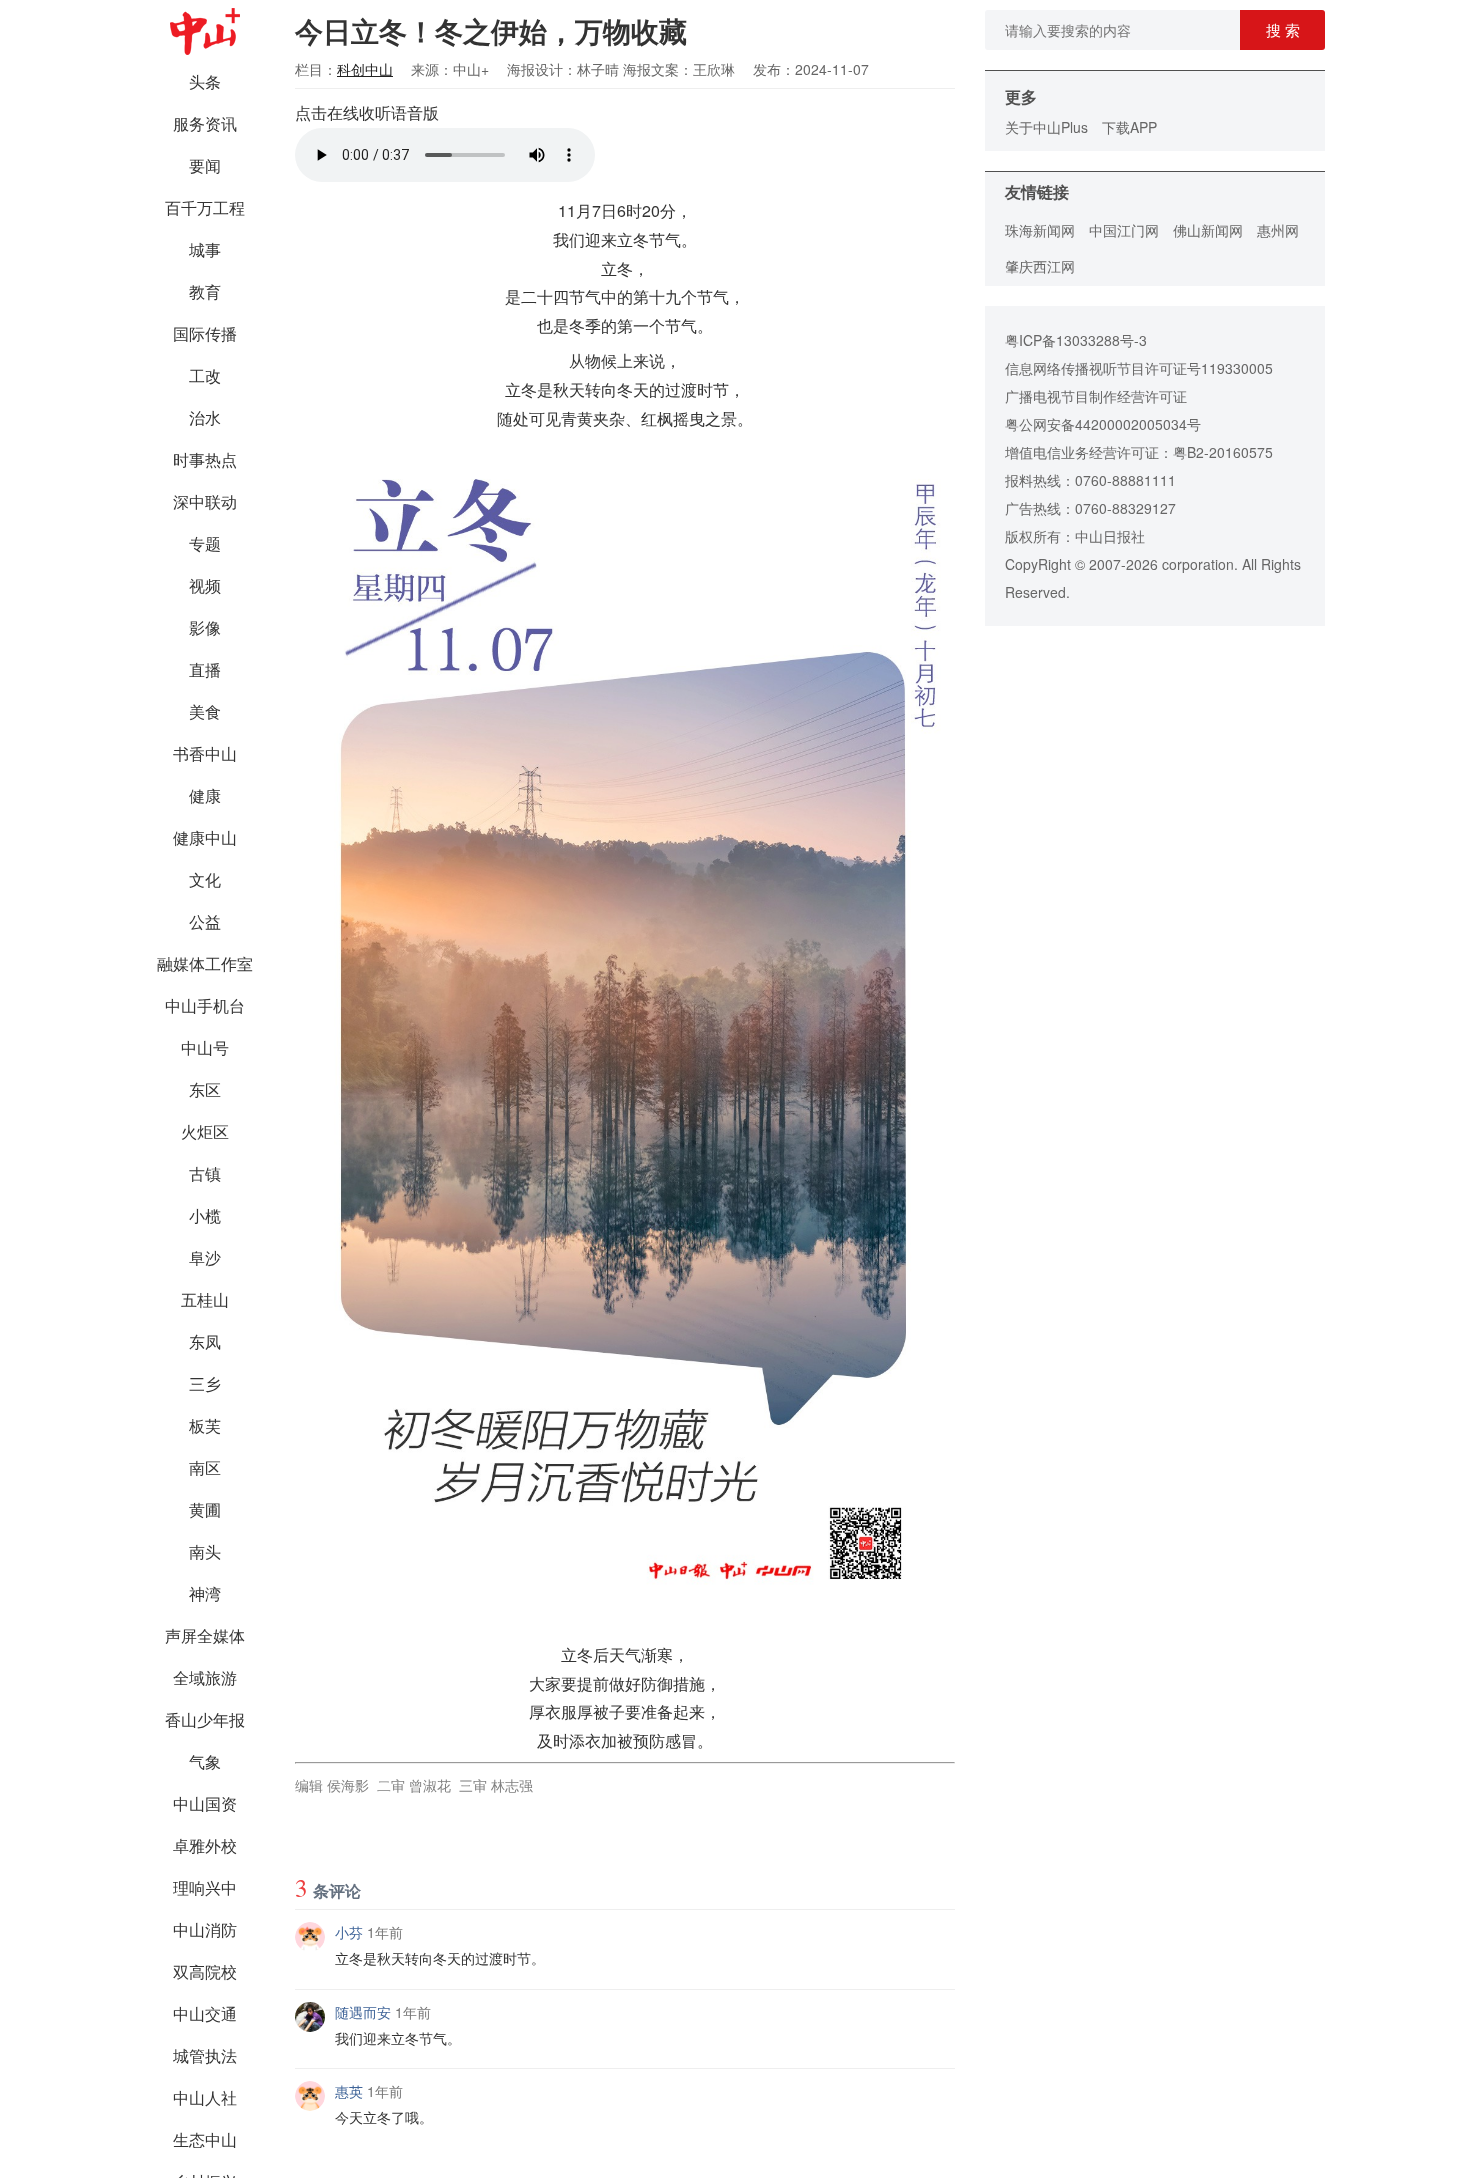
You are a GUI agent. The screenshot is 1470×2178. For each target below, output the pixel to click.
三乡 (205, 1383)
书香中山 (205, 753)
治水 (205, 417)
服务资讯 (205, 123)
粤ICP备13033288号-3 (1076, 340)
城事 (205, 249)
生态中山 (205, 2139)
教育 (205, 291)
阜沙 (205, 1257)
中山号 (205, 1047)
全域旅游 (205, 1677)
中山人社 (205, 2097)
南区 (205, 1467)
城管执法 (205, 2055)
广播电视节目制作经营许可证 (1096, 396)
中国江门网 (1124, 230)
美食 (205, 711)
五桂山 (205, 1299)
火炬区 (205, 1131)
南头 (205, 1551)
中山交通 (205, 2013)
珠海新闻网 (1040, 230)
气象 (205, 1761)
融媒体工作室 (205, 963)
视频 (205, 585)
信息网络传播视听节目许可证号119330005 (1139, 368)
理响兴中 (205, 1887)
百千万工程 (205, 207)
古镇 (205, 1173)
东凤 (205, 1341)
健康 (205, 795)
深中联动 (205, 501)
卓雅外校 (205, 1845)
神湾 (205, 1593)
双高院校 (205, 1971)
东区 (205, 1089)
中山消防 (205, 1929)
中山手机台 (205, 1005)
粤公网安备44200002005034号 (1103, 424)
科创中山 (365, 69)
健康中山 (205, 837)
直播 (205, 669)
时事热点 (205, 459)
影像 (205, 627)
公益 (205, 921)
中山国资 (205, 1803)
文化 (205, 879)
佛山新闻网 (1208, 230)
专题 (205, 543)
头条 (205, 81)
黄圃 (205, 1509)
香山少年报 (205, 1719)
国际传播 (205, 333)
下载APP (1129, 127)
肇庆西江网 (1040, 266)
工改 (205, 375)
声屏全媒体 (205, 1635)
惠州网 (1278, 230)
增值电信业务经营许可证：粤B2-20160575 (1139, 452)
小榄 (205, 1215)
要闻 (205, 165)
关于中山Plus (1046, 127)
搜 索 (1283, 29)
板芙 (205, 1425)
